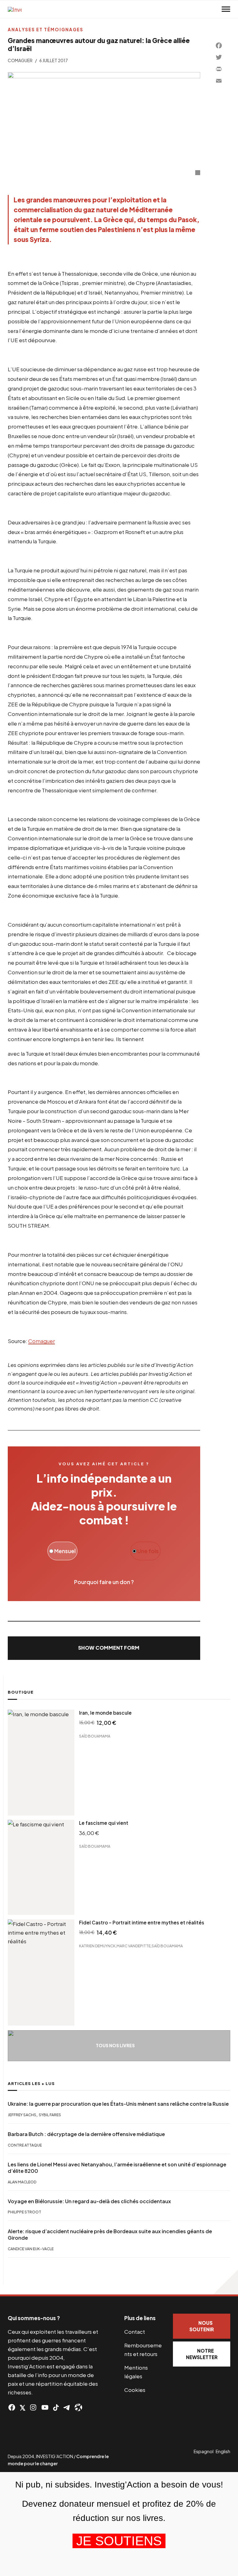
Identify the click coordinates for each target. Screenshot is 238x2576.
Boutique (21, 1692)
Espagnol (204, 2451)
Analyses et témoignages (46, 30)
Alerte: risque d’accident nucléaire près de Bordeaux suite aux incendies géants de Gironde (110, 2235)
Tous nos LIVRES (115, 2046)
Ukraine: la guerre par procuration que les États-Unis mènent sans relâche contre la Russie (118, 2104)
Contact (135, 2332)
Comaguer (20, 60)
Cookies (135, 2390)
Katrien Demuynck (97, 1946)
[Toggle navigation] (226, 9)
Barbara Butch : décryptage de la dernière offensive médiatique (86, 2134)
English (223, 2451)
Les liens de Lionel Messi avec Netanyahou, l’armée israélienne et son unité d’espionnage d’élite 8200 (117, 2168)
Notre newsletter (202, 2354)
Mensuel (64, 1551)
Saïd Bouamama (95, 1736)
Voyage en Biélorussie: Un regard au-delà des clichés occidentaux (89, 2201)
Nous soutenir (202, 2326)
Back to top (226, 2282)
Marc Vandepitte (134, 1946)
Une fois (148, 1551)
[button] (104, 1648)
